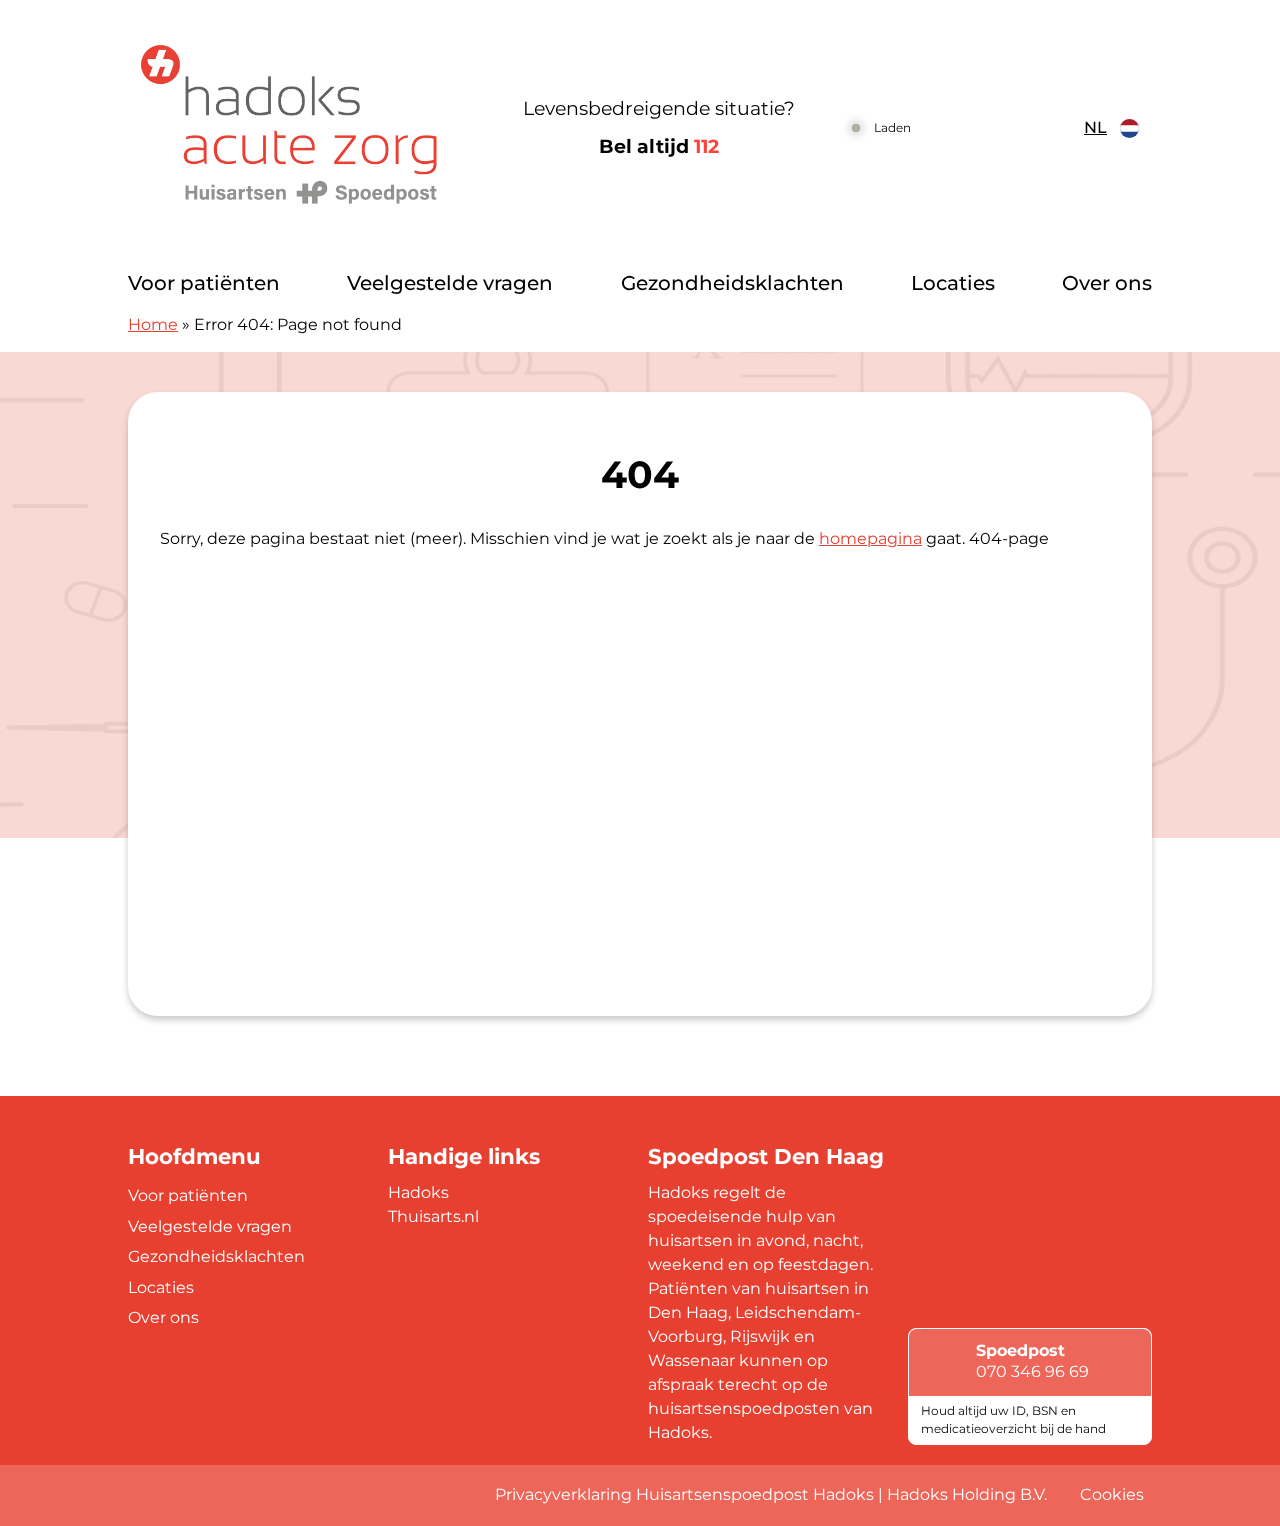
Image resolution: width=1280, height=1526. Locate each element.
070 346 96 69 (1032, 1371)
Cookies (1112, 1494)
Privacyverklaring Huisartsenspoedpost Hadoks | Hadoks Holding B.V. (771, 1494)
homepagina (870, 538)
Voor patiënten (204, 283)
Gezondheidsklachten (732, 283)
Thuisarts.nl (433, 1216)
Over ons (1107, 283)
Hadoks (418, 1192)
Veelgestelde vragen (450, 283)
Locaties (953, 283)
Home (153, 324)
